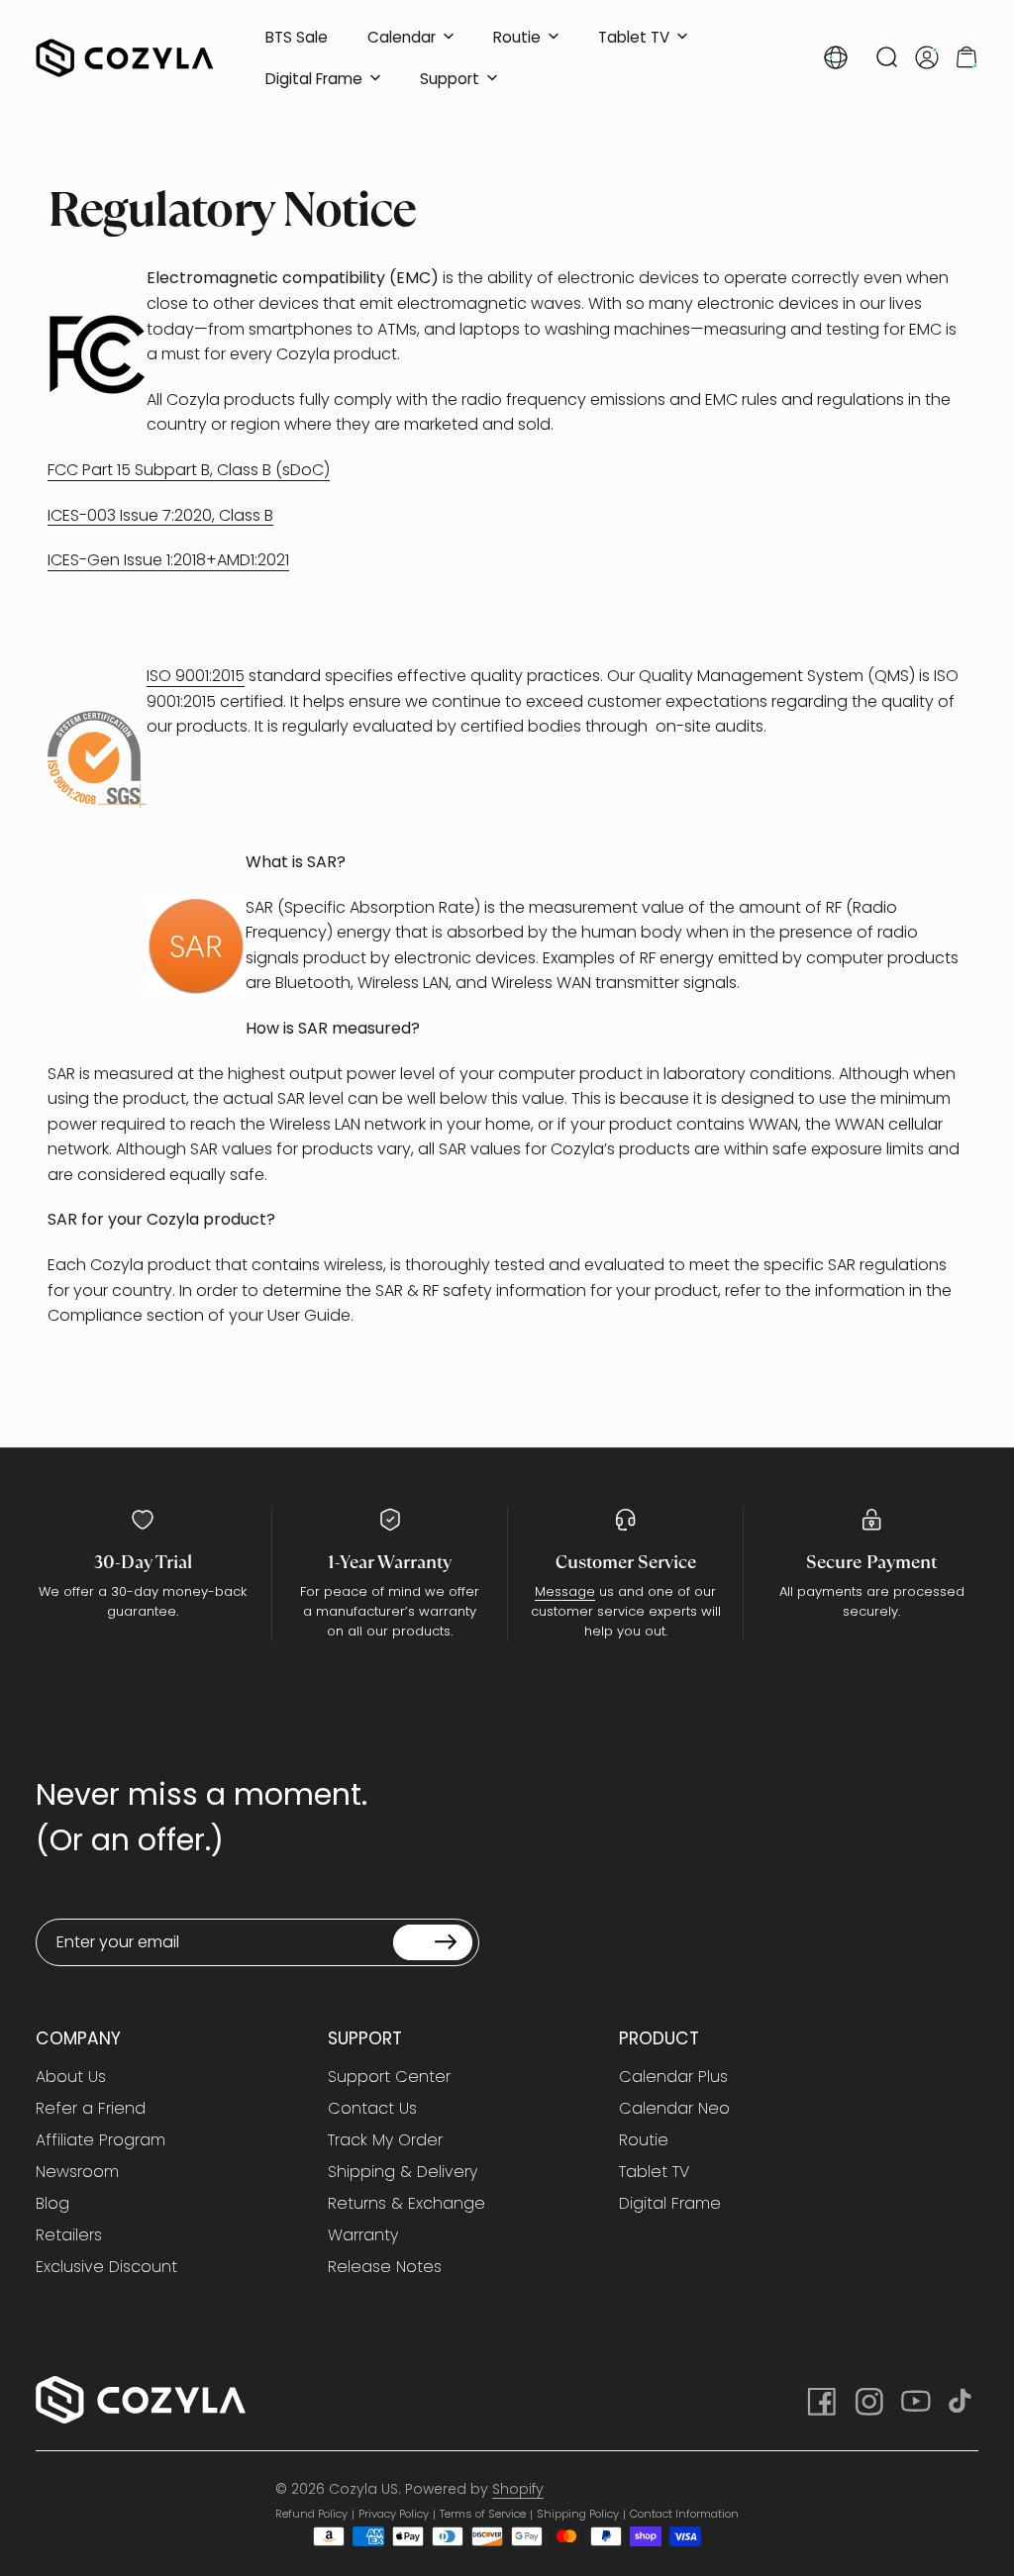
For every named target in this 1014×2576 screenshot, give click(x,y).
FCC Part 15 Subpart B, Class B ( (165, 470)
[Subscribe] (433, 1942)
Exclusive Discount (106, 2267)
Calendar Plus (673, 2077)
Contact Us (372, 2109)
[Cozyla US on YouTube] (915, 2400)
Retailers (69, 2235)
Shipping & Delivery (403, 2172)
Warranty (363, 2235)
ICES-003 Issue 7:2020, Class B (160, 515)
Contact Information (684, 2514)
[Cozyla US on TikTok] (963, 2400)
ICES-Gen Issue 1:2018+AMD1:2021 (168, 560)
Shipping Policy (578, 2514)
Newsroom (77, 2172)
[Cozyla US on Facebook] (820, 2400)
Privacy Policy (394, 2514)
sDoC (303, 470)
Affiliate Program (101, 2140)
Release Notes (385, 2267)
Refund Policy (311, 2514)
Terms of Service (483, 2514)
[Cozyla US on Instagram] (867, 2400)
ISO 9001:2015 (196, 676)
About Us (71, 2077)
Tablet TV (654, 2172)
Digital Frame (670, 2204)
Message (565, 1591)
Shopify (518, 2489)
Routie (644, 2140)
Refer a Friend (91, 2109)
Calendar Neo (674, 2109)
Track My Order (385, 2140)
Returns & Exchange (406, 2204)
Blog (52, 2204)
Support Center (389, 2077)
